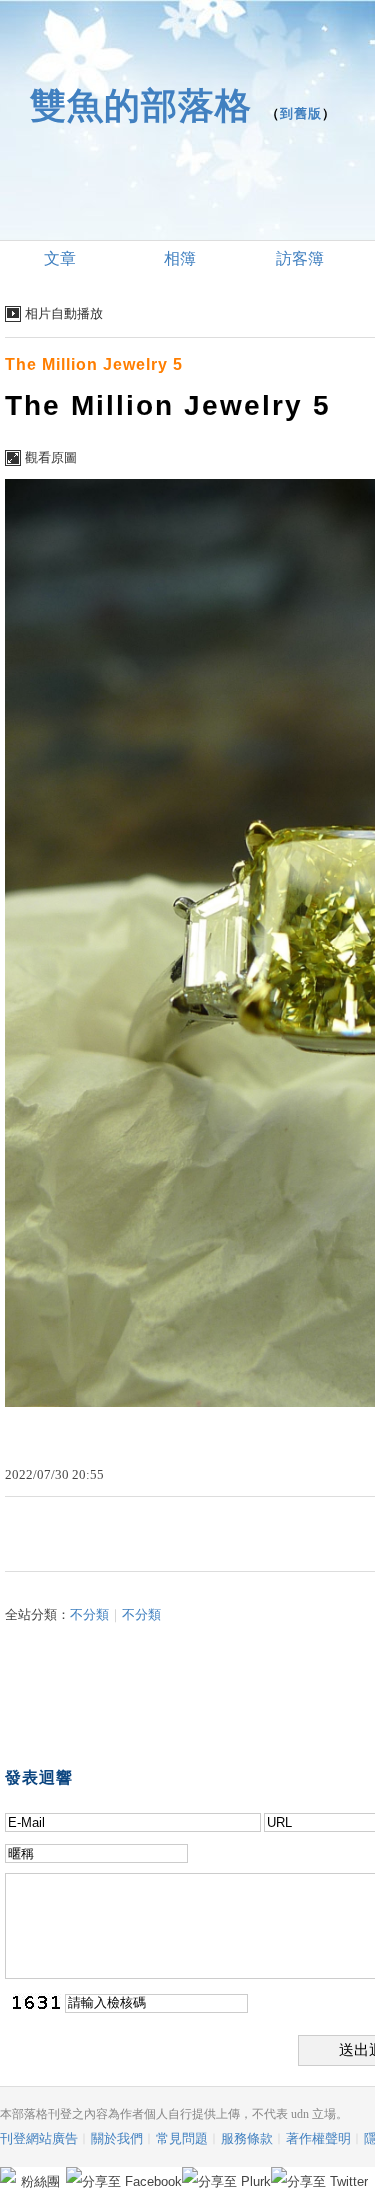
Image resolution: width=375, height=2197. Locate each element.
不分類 (89, 1614)
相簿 (180, 258)
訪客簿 (300, 258)
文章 (60, 258)
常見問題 (182, 2138)
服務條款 (247, 2138)
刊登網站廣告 (39, 2138)
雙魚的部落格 (141, 105)
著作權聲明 (318, 2138)
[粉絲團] (8, 2175)
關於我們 (117, 2138)
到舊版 (301, 113)
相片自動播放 (64, 313)
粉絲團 (40, 2181)
